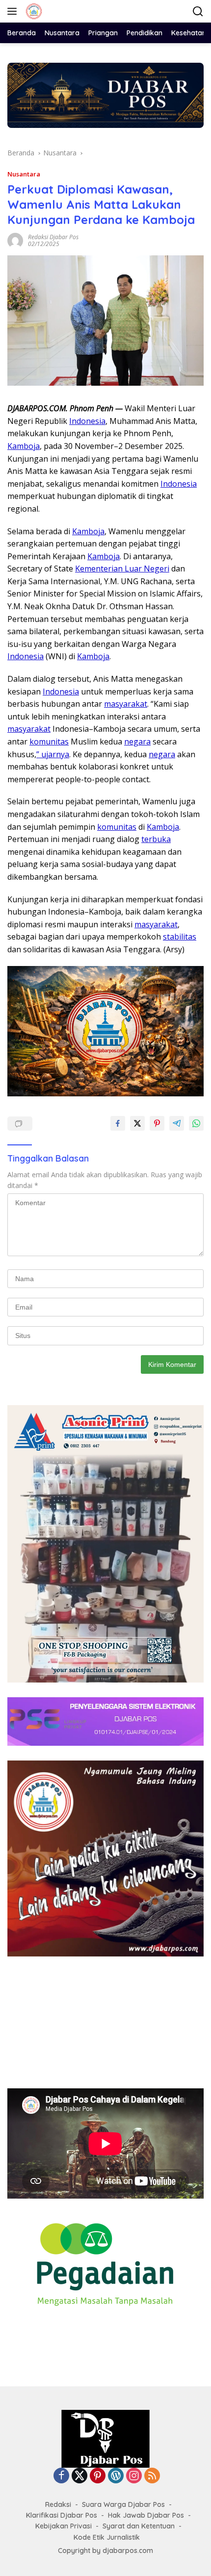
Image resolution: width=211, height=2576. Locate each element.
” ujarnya (53, 754)
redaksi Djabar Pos (53, 237)
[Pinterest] (98, 2476)
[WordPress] (116, 2476)
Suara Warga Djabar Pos (123, 2504)
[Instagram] (134, 2476)
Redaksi (58, 2504)
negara (137, 742)
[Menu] (14, 11)
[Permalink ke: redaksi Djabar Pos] (15, 239)
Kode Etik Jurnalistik (107, 2537)
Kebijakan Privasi (64, 2526)
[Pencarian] (198, 12)
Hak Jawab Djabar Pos (146, 2515)
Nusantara (24, 174)
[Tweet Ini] (137, 1123)
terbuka (156, 839)
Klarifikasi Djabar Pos (62, 2515)
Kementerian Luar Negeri (122, 569)
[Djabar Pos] (33, 11)
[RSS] (152, 2476)
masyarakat (126, 704)
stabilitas (180, 937)
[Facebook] (61, 2476)
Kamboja (24, 446)
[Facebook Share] (118, 1123)
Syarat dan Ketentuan (139, 2526)
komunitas (49, 742)
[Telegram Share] (177, 1123)
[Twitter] (79, 2476)
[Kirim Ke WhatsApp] (196, 1123)
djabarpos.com (128, 2551)
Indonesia (87, 421)
